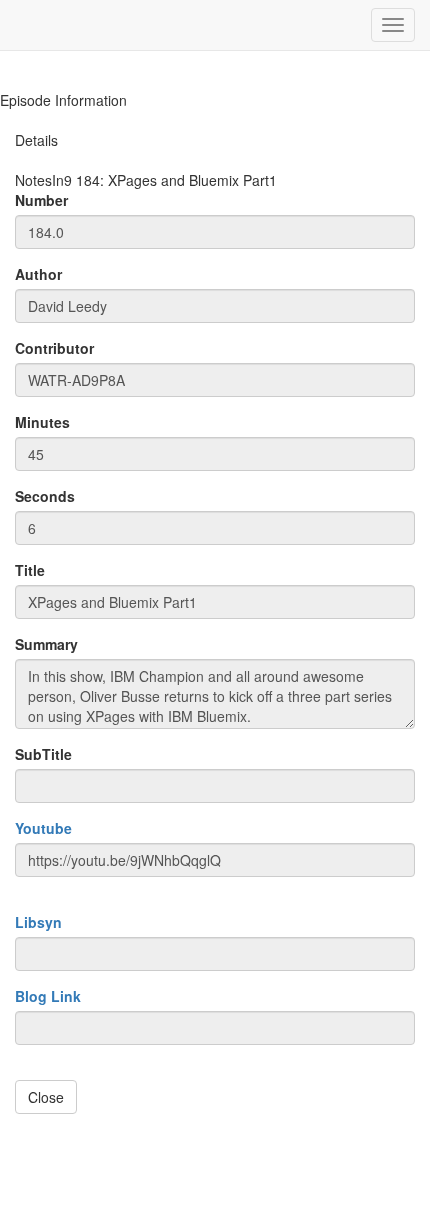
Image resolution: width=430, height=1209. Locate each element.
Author (38, 274)
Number (41, 200)
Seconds (45, 496)
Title (30, 570)
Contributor (54, 348)
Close (46, 1097)
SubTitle (43, 754)
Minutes (42, 422)
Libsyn (38, 922)
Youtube (43, 828)
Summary (46, 644)
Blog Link (48, 996)
